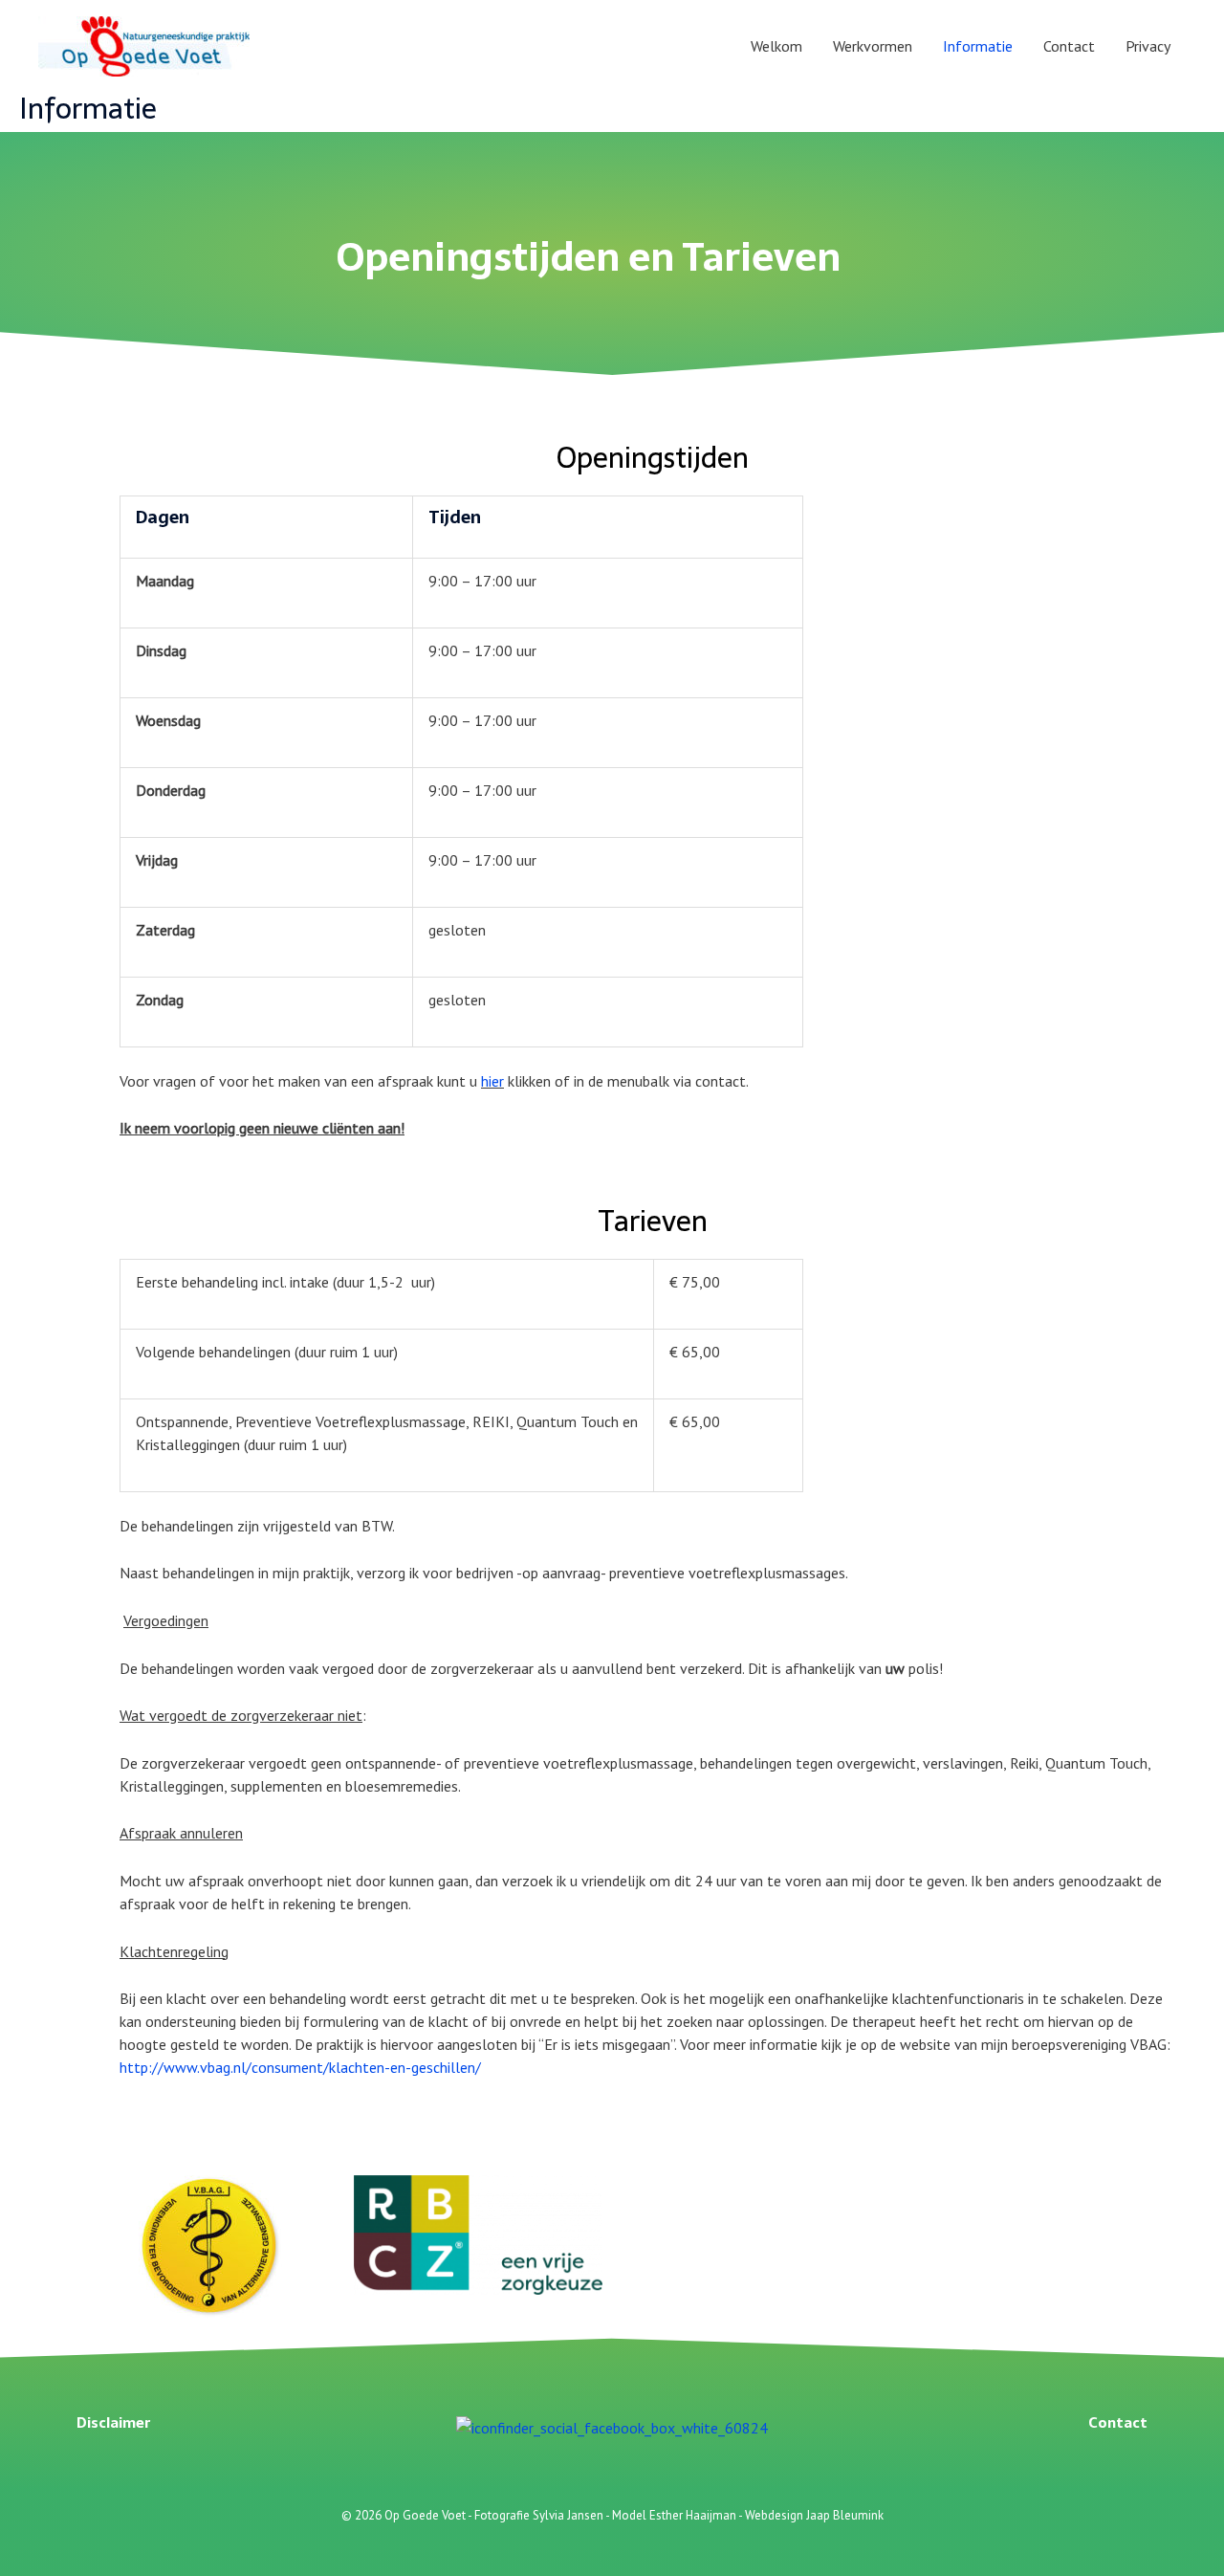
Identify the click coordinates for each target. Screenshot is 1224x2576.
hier (492, 1081)
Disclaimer (113, 2422)
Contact (1069, 46)
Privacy (1148, 46)
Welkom (776, 46)
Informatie (978, 46)
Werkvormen (873, 46)
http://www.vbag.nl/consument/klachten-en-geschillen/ (300, 2067)
